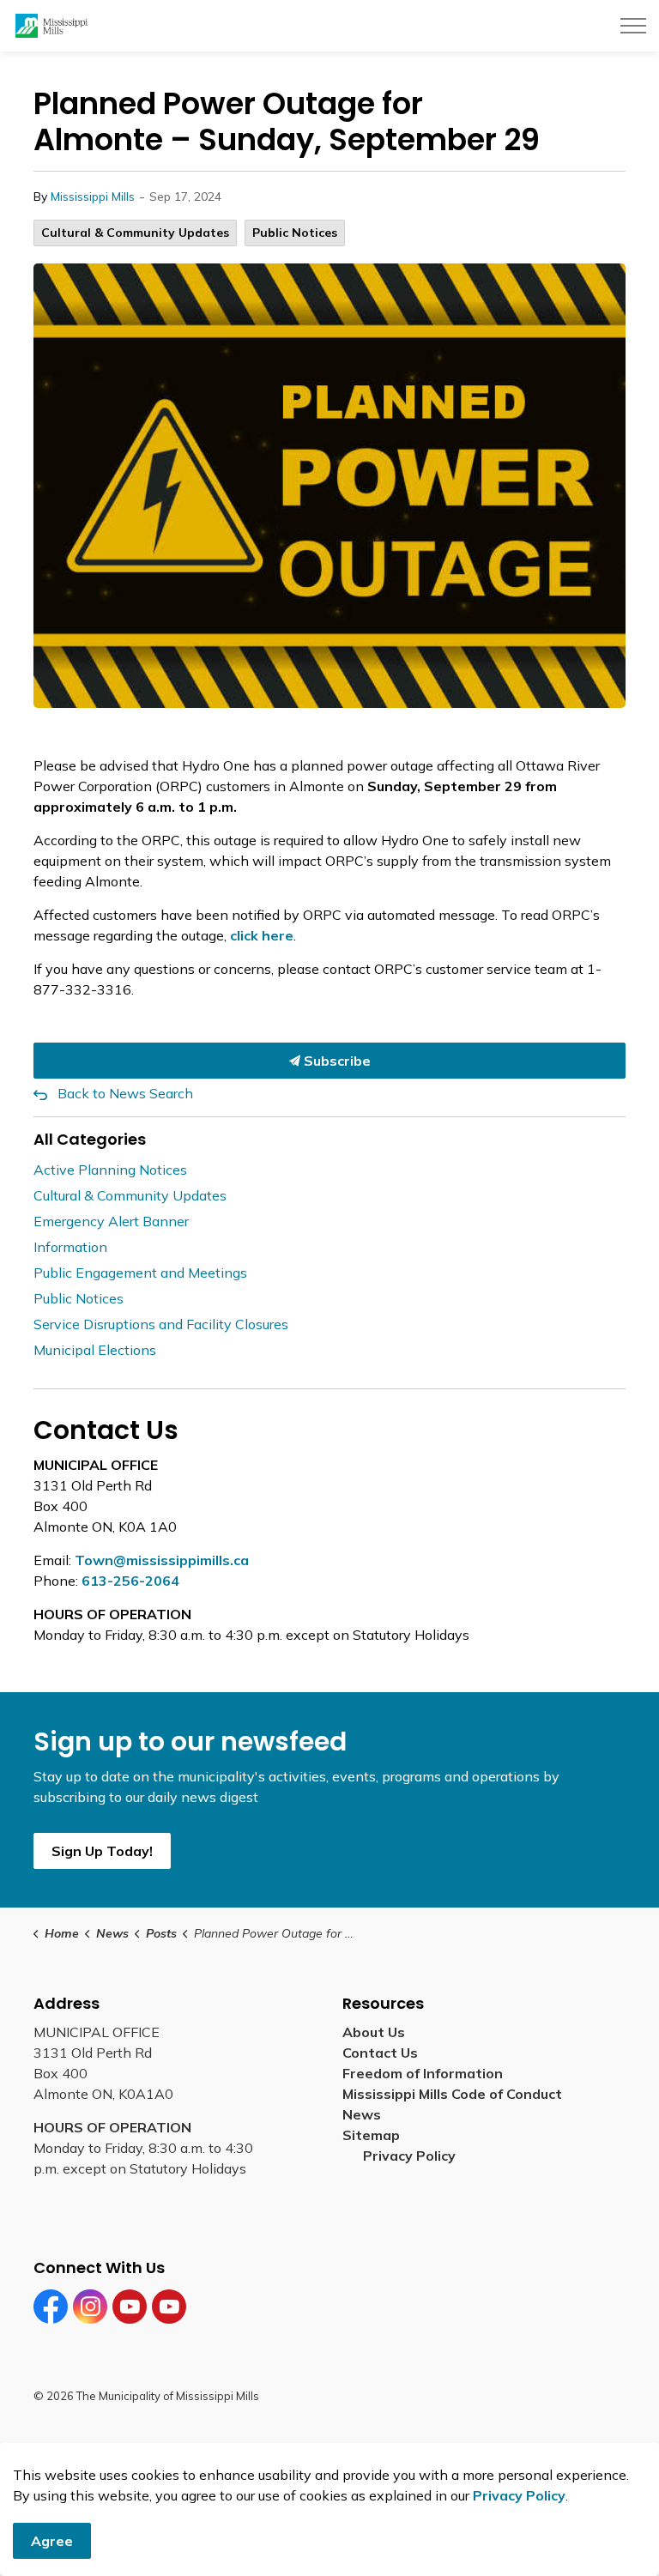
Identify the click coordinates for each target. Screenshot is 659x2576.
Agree (52, 2541)
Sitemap (375, 2135)
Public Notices (295, 233)
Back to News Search (125, 1093)
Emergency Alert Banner (111, 1221)
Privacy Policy (409, 2156)
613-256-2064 (130, 1581)
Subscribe (336, 1061)
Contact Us (380, 2053)
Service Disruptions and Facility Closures (161, 1324)
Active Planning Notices (110, 1170)
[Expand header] (633, 26)
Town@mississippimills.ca (162, 1560)
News (362, 2114)
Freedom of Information (423, 2073)
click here (262, 935)
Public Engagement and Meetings (140, 1273)
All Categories (90, 1139)
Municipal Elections (95, 1350)
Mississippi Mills (93, 197)
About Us (374, 2032)
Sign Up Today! (102, 1851)
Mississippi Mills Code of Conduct (452, 2094)
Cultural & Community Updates (135, 233)
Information (70, 1247)
